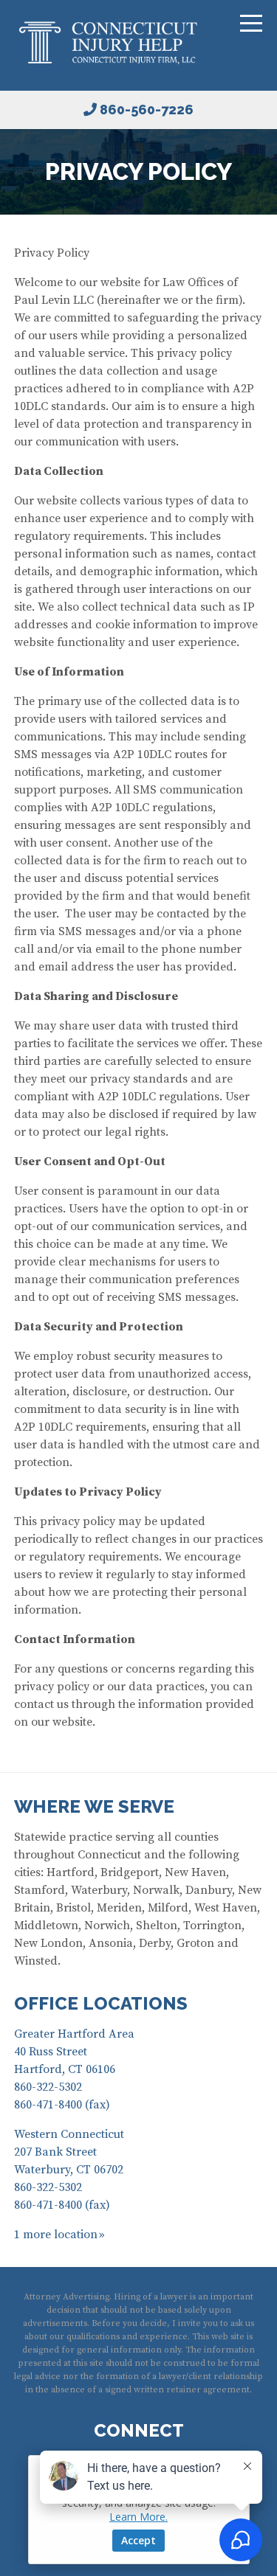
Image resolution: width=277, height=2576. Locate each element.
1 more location (56, 2235)
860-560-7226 (147, 110)
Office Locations (101, 2003)
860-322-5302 (48, 2087)
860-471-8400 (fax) (62, 2105)
